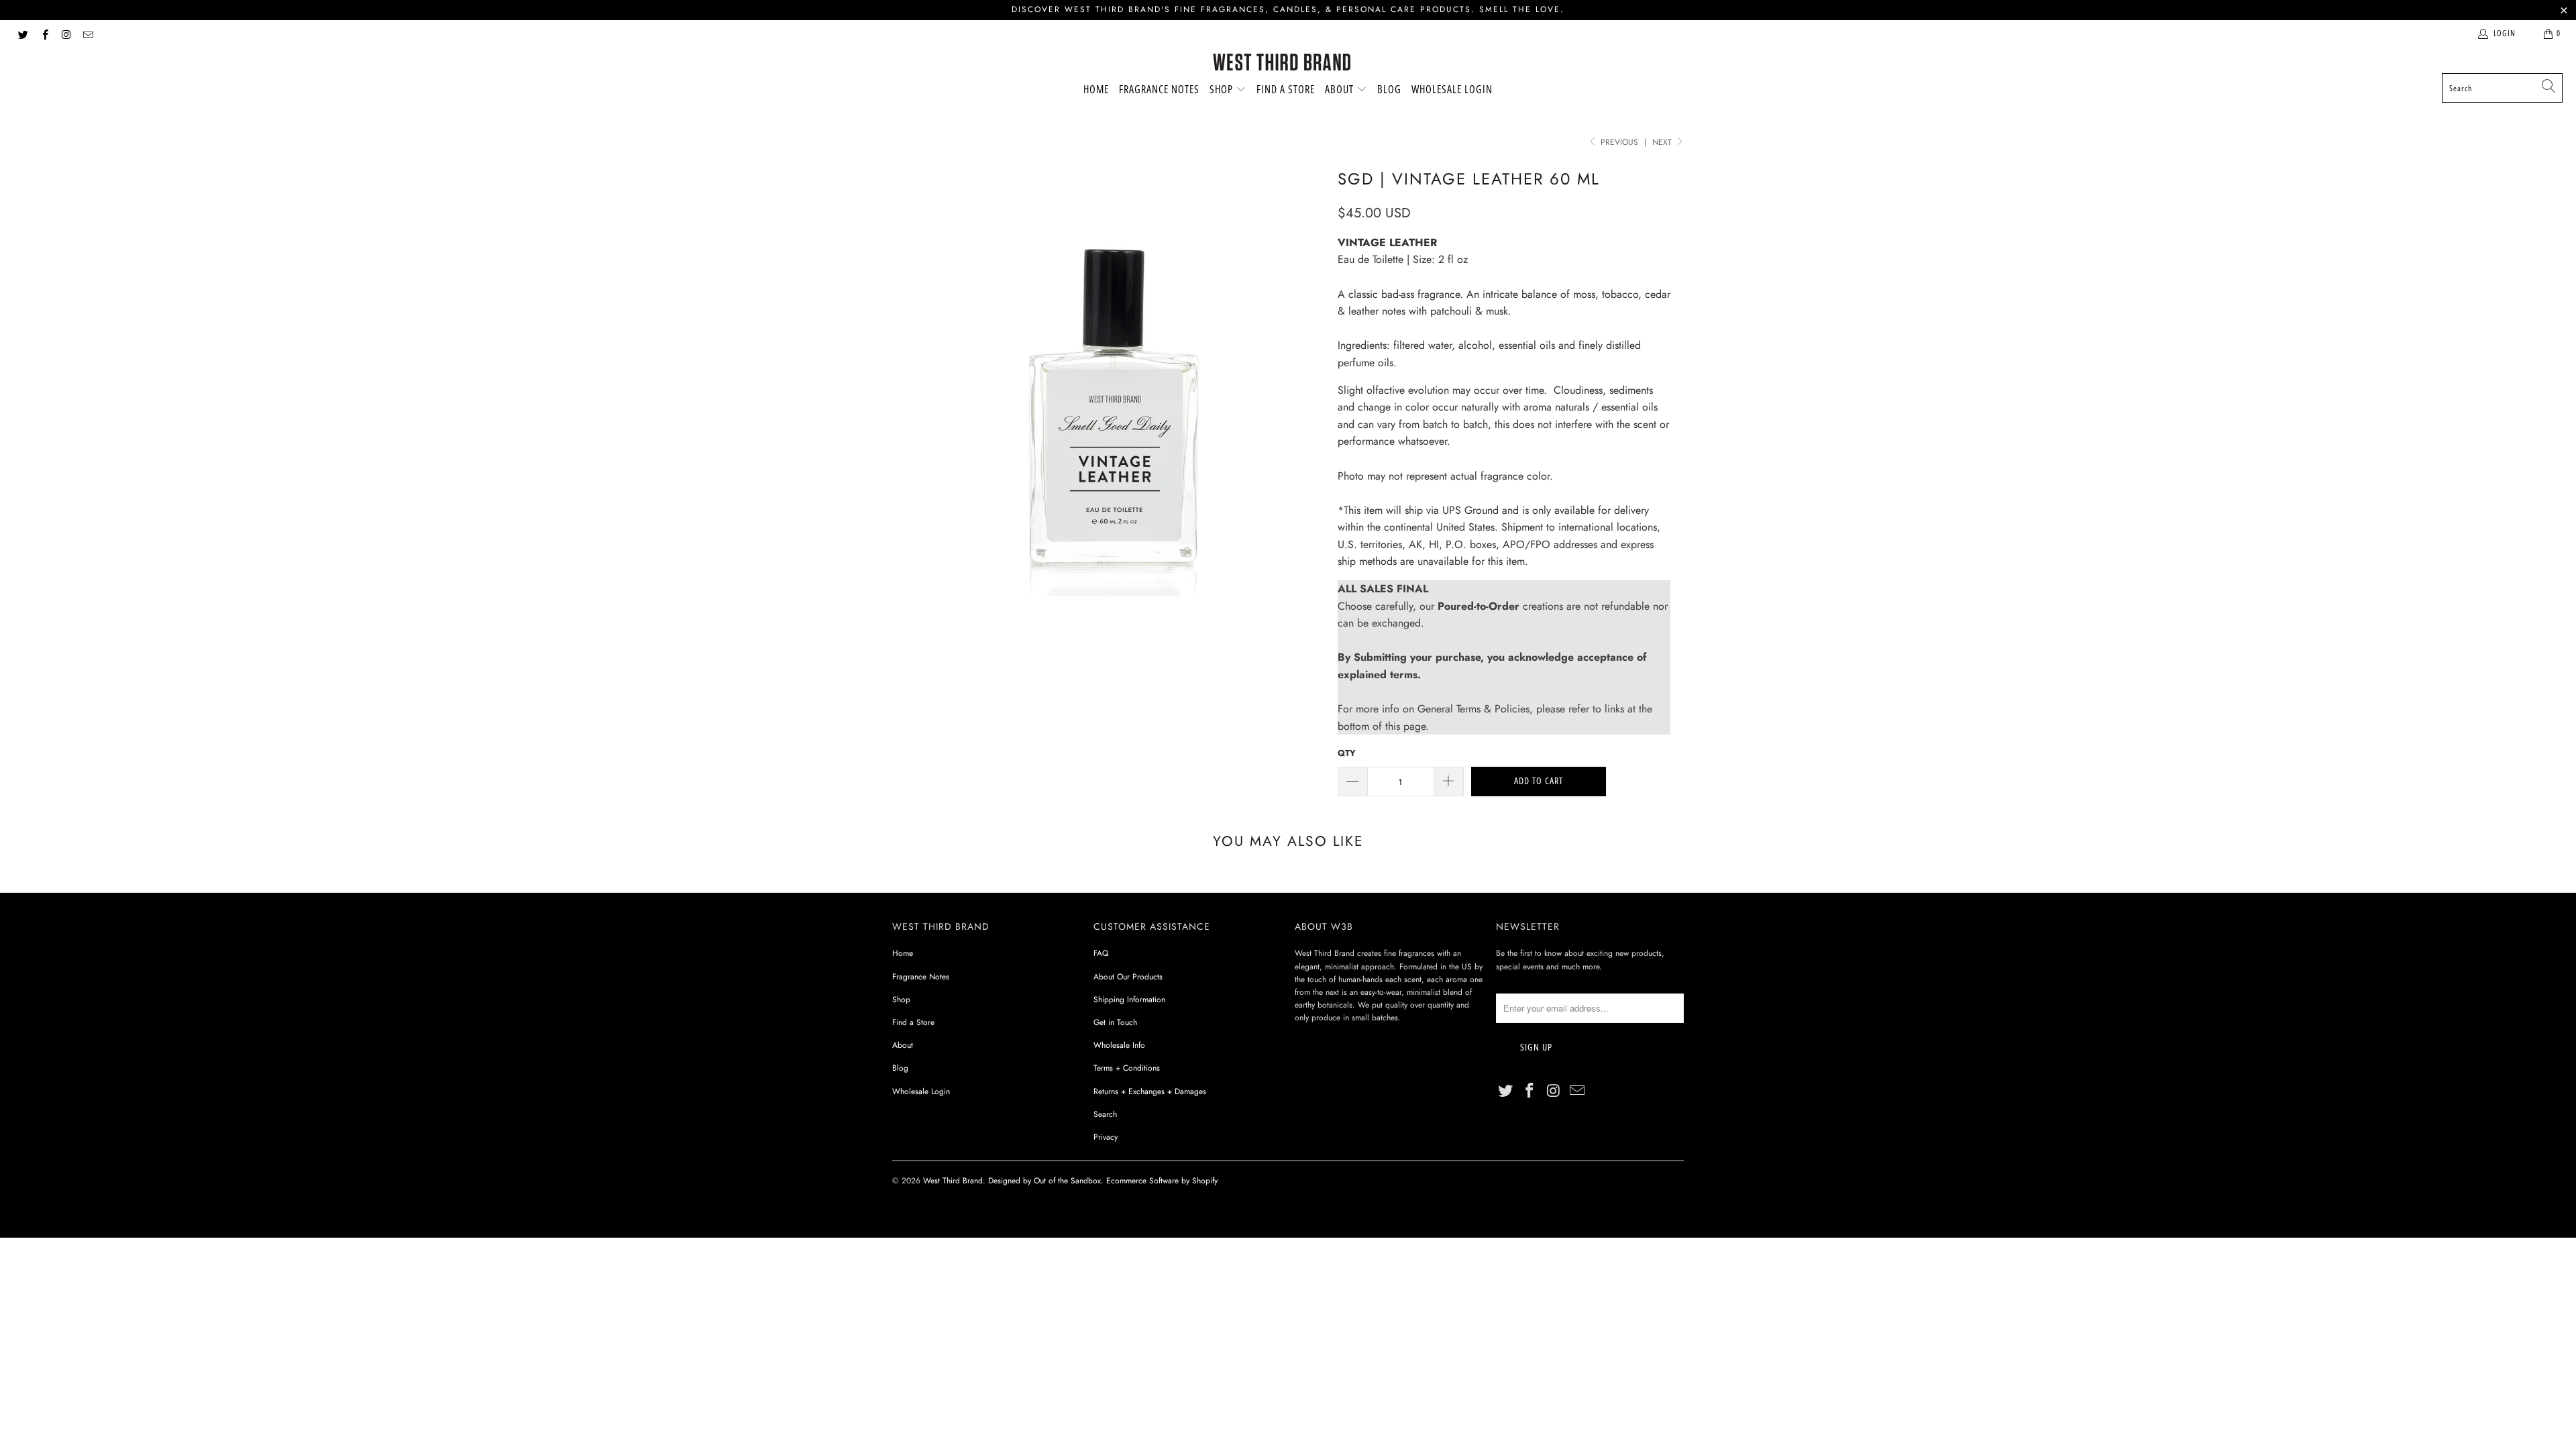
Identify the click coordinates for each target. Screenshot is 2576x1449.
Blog (1389, 89)
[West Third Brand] (1282, 63)
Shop (1223, 89)
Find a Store (1286, 89)
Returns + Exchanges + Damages (1150, 1091)
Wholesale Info (1119, 1045)
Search (1105, 1114)
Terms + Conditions (1127, 1068)
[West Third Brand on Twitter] (22, 34)
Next (1663, 142)
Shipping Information (1129, 1000)
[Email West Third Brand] (88, 34)
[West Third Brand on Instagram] (66, 34)
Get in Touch (1115, 1022)
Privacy (1106, 1137)
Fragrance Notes (1159, 89)
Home (1096, 89)
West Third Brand (953, 1181)
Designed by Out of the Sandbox (1044, 1181)
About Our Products (1128, 977)
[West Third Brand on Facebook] (44, 34)
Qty (1347, 753)
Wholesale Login (1452, 89)
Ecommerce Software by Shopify (1162, 1181)
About (1341, 89)
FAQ (1101, 953)
